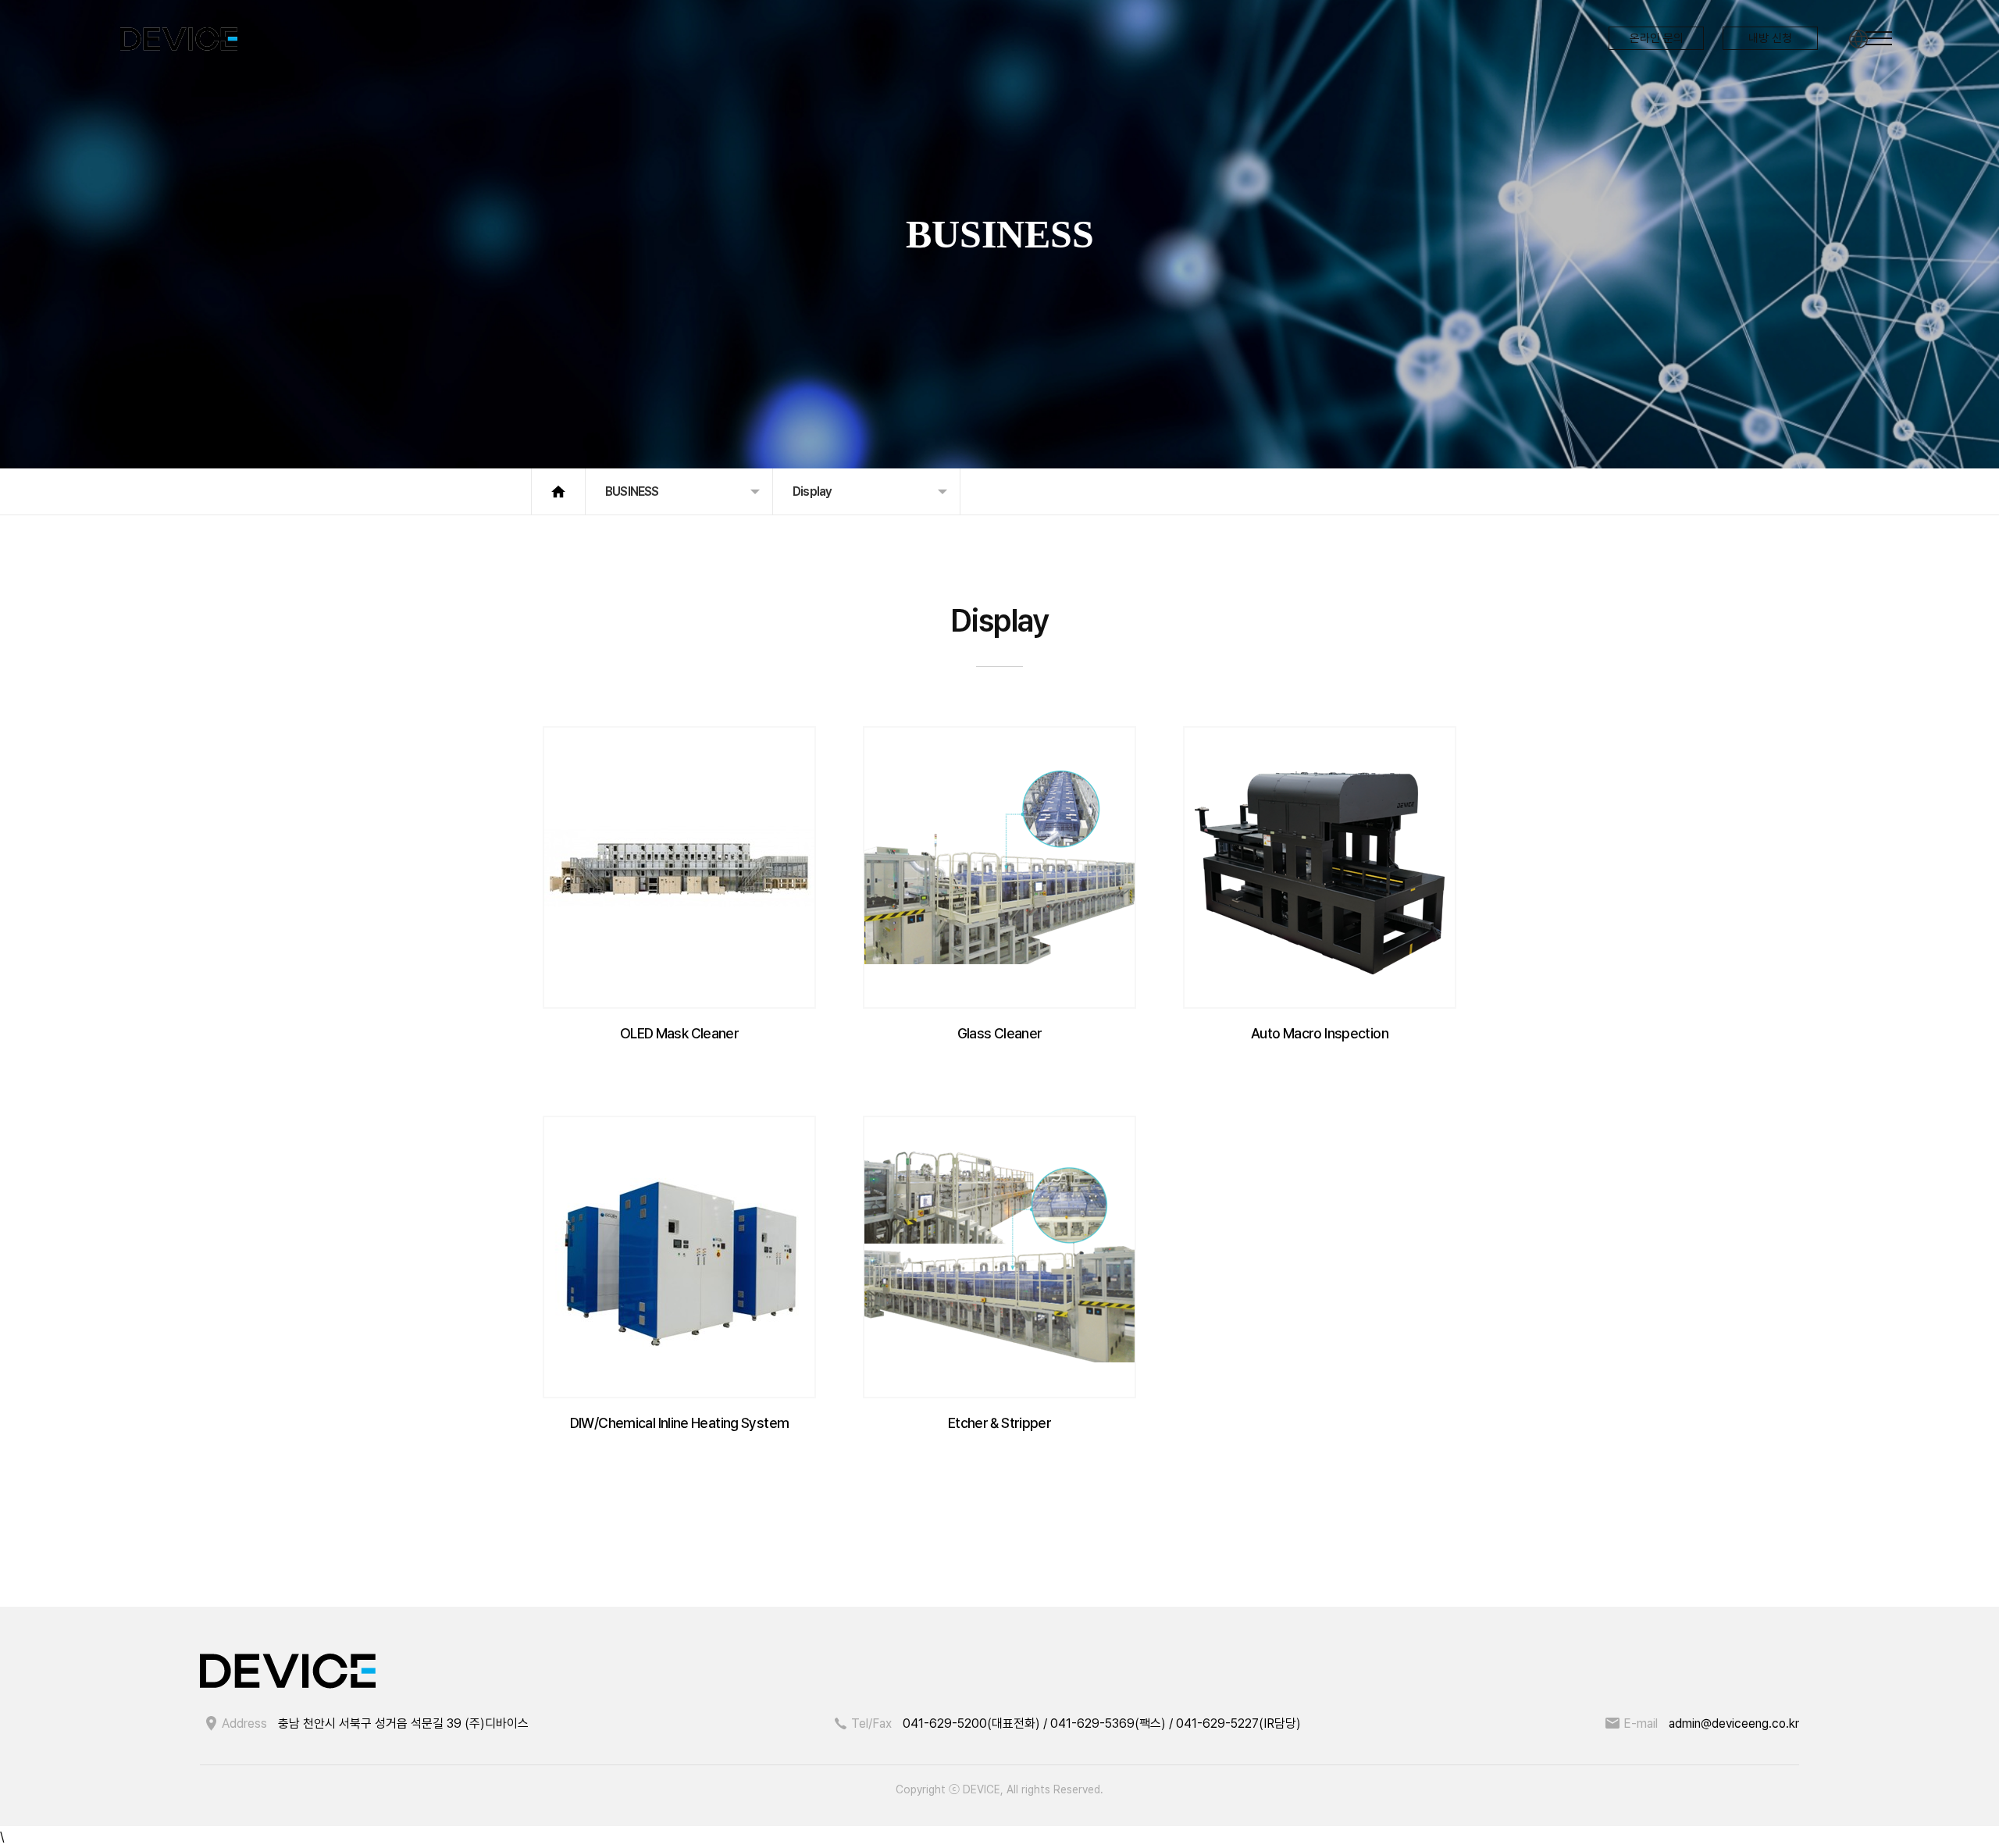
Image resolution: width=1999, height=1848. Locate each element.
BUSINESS (632, 491)
